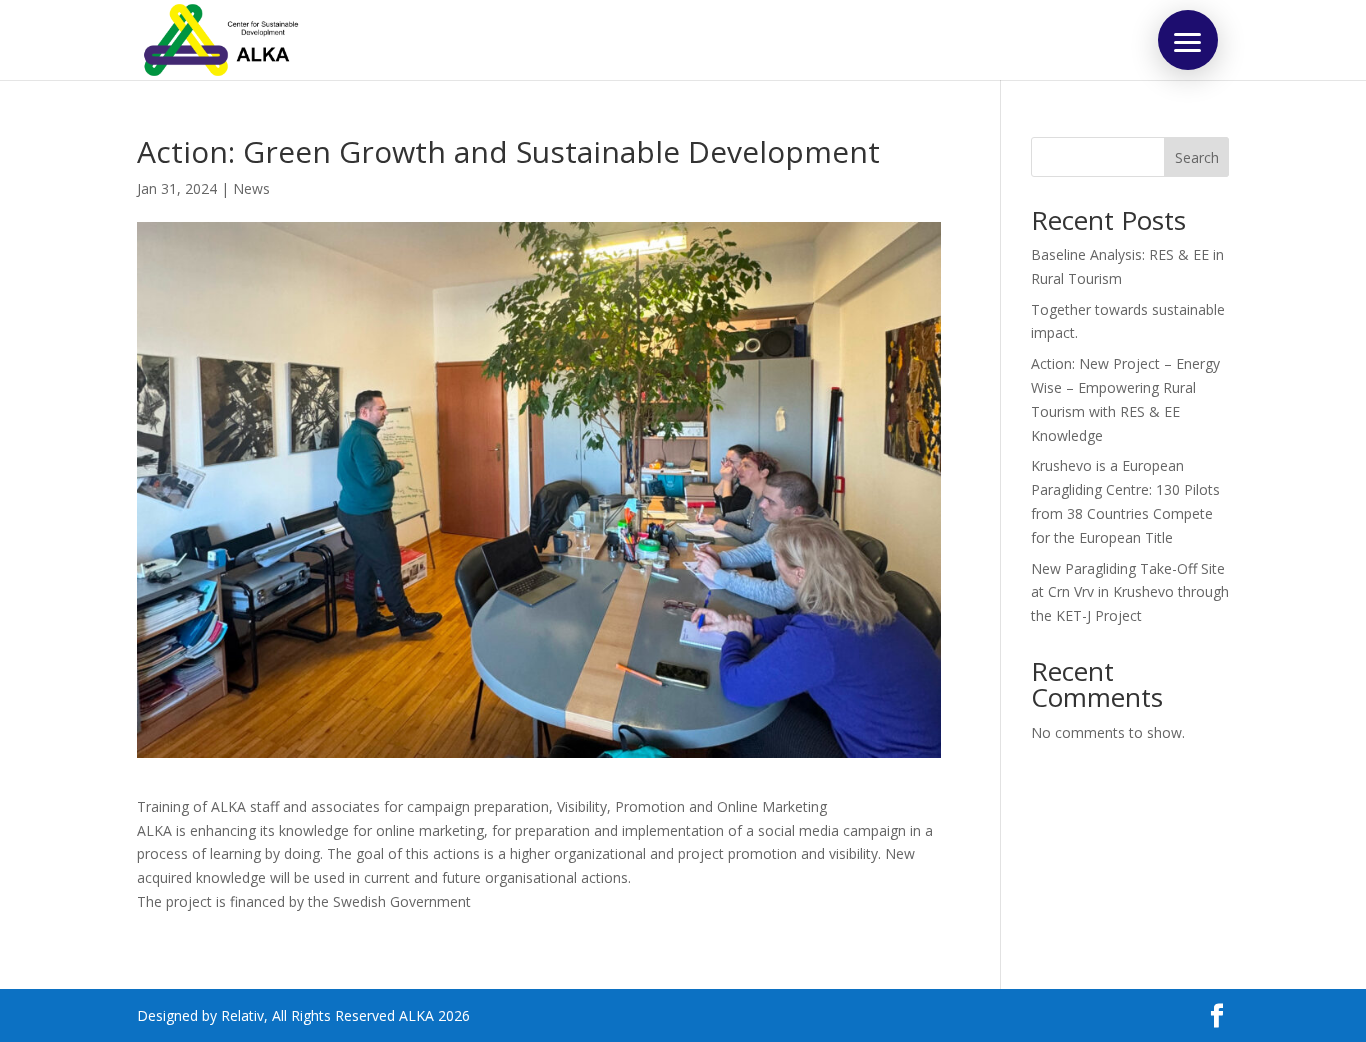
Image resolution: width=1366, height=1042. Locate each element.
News (251, 188)
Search (1197, 157)
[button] (1188, 40)
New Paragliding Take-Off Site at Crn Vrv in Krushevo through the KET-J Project (1130, 592)
